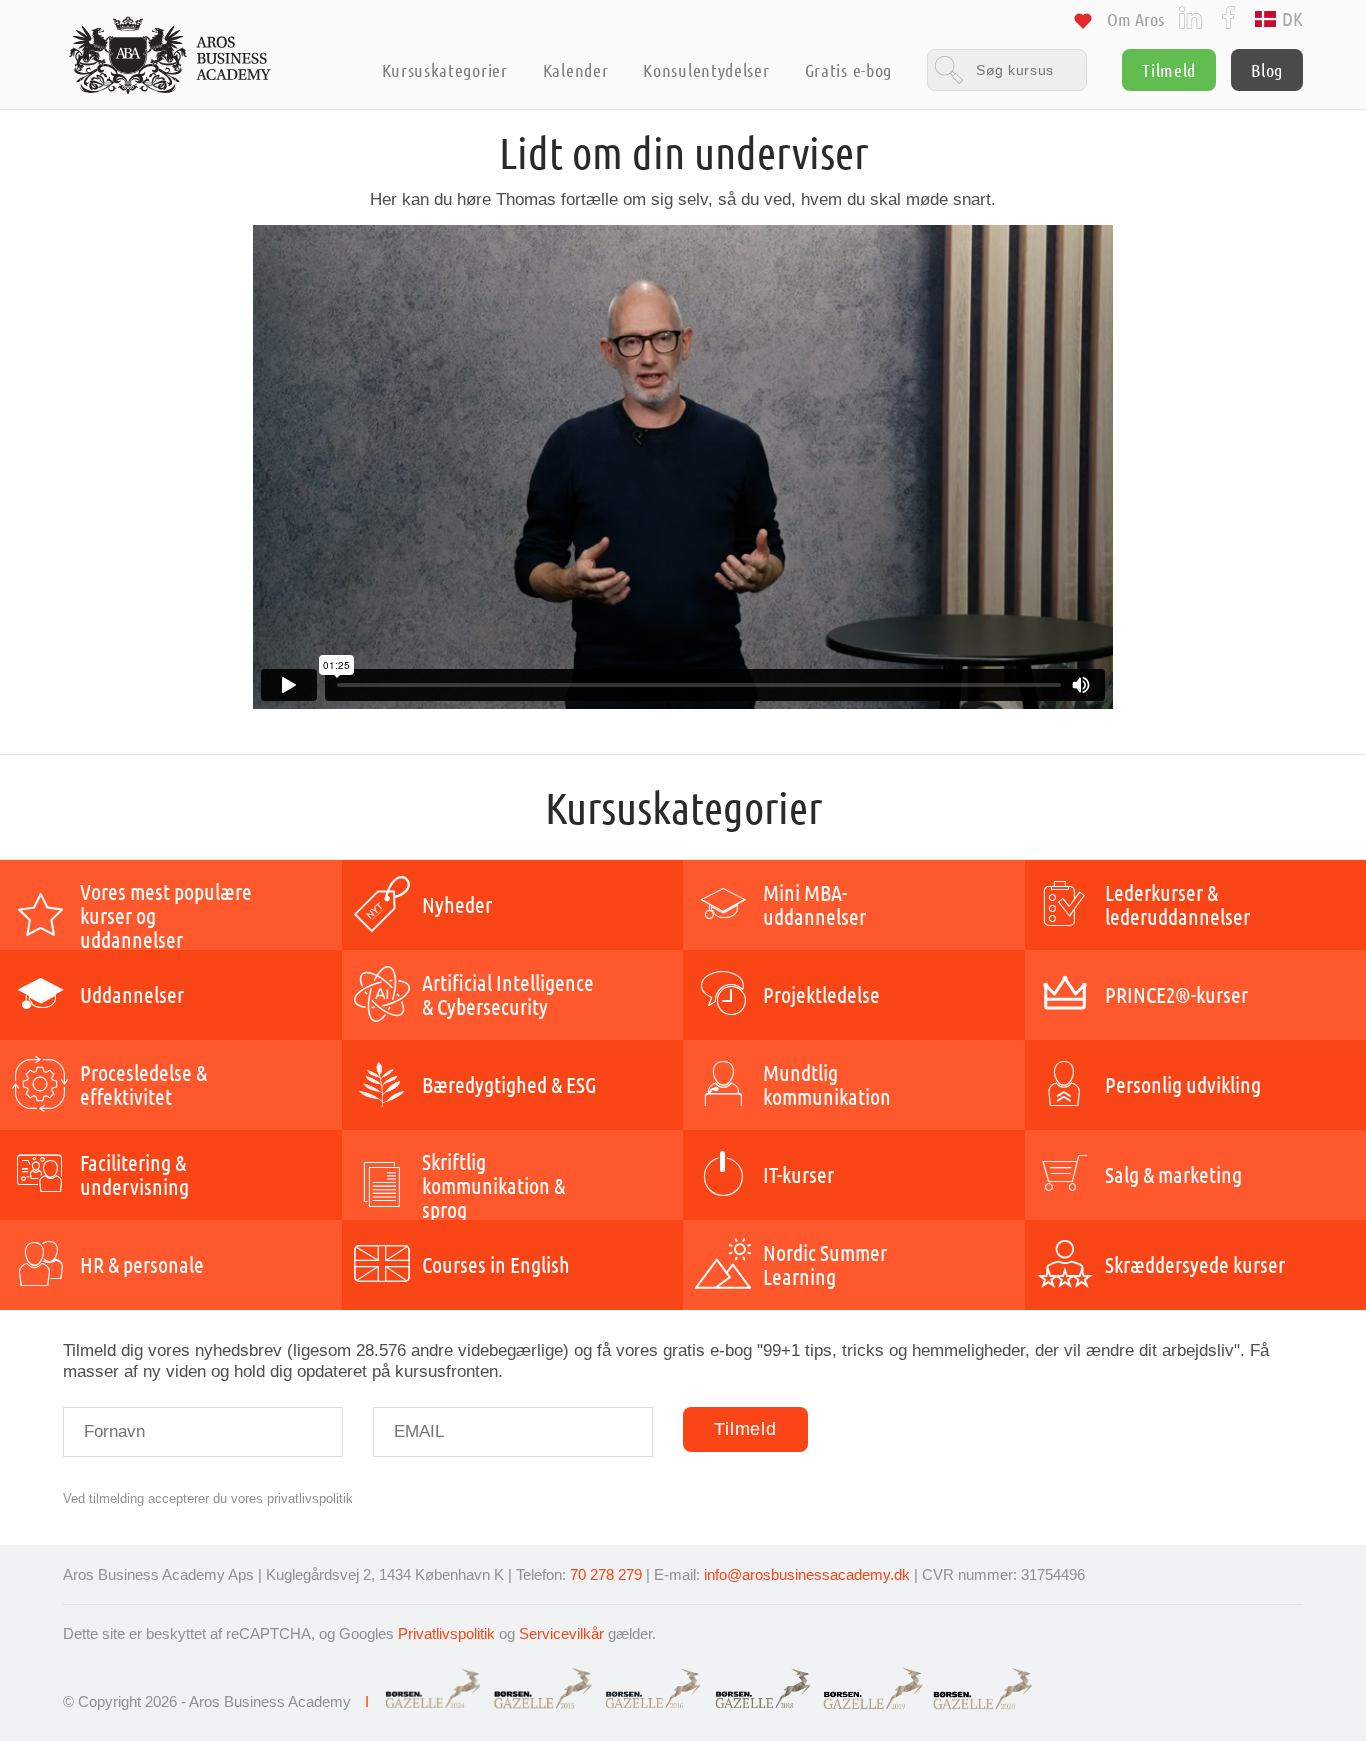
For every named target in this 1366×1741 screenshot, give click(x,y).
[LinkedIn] (1190, 16)
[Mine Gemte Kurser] (1083, 24)
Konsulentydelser (706, 70)
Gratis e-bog (848, 70)
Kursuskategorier (444, 70)
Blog (1267, 70)
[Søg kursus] (1007, 69)
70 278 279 (606, 1574)
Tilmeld (1169, 70)
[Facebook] (1228, 16)
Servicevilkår (561, 1633)
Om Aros (1135, 19)
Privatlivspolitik (446, 1633)
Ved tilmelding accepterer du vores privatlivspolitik (208, 1498)
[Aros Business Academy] (170, 55)
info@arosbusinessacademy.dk (807, 1574)
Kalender (576, 70)
